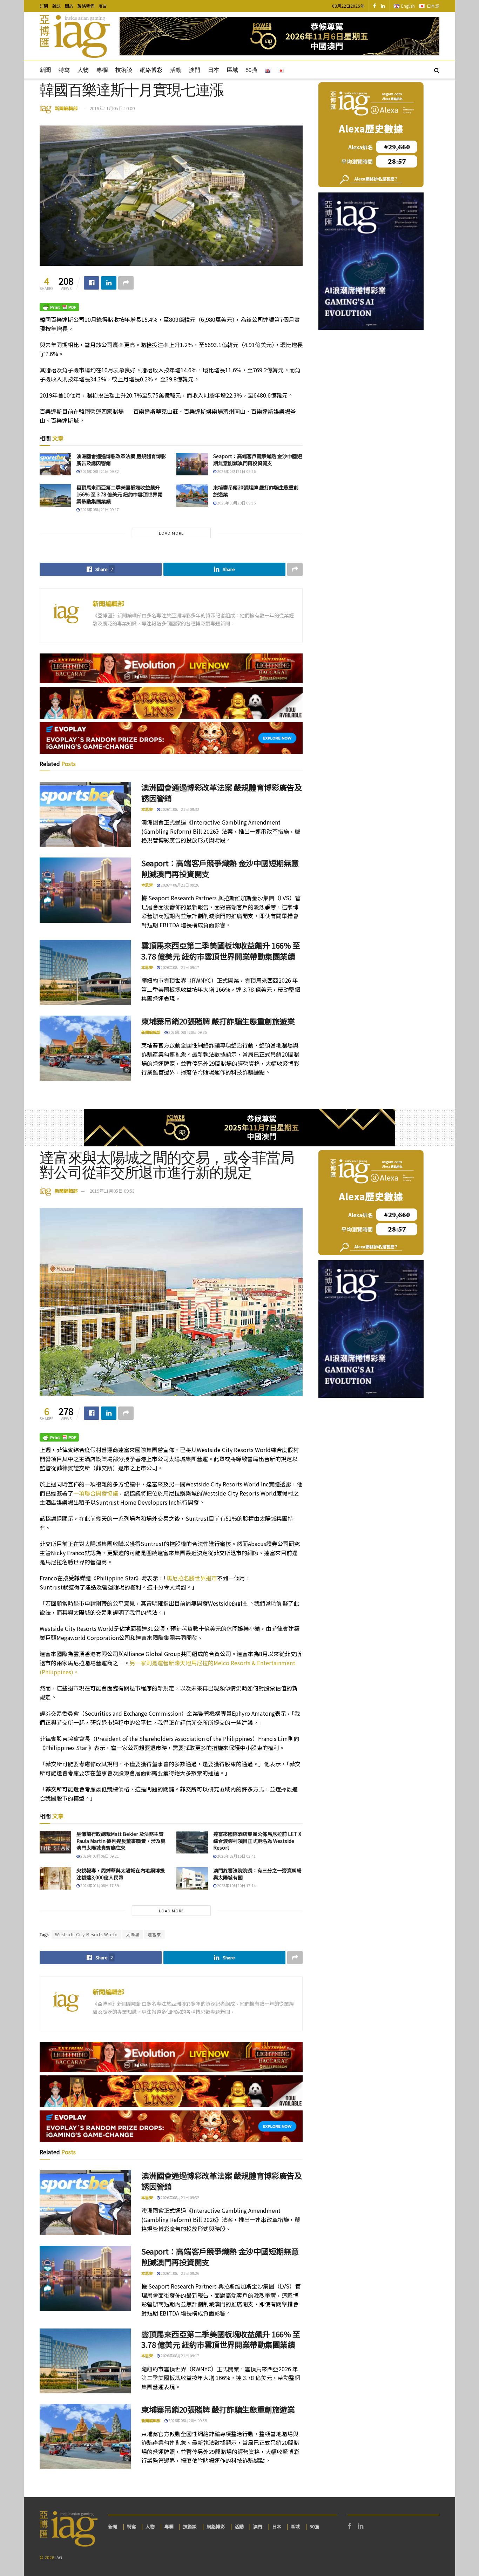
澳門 (195, 70)
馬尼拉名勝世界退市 (192, 1578)
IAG (59, 2557)
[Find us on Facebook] (375, 6)
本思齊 (147, 809)
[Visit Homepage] (75, 36)
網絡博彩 (151, 70)
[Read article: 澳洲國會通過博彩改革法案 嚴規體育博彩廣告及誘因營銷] (55, 464)
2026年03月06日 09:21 (99, 1856)
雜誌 (56, 6)
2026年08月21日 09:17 (99, 509)
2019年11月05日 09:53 (112, 1191)
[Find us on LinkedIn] (383, 6)
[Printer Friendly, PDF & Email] (59, 307)
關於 (69, 6)
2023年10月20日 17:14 (236, 1885)
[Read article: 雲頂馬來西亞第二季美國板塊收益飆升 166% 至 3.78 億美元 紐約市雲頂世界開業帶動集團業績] (55, 495)
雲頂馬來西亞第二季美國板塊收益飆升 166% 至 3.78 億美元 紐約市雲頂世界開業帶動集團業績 (119, 494)
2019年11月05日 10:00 (112, 108)
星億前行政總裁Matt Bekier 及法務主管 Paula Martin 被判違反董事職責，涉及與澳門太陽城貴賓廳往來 (121, 1841)
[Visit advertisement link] (279, 36)
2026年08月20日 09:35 (236, 503)
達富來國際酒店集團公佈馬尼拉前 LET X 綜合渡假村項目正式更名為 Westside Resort (257, 1841)
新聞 (45, 70)
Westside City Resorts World (86, 1934)
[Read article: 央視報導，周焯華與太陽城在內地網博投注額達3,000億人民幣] (55, 1878)
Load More (171, 533)
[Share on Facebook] (92, 283)
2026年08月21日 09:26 (236, 471)
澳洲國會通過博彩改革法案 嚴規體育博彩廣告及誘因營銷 (121, 460)
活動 (176, 70)
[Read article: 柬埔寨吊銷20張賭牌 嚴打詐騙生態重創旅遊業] (192, 495)
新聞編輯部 (66, 108)
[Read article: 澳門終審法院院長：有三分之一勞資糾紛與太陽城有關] (192, 1878)
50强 (251, 70)
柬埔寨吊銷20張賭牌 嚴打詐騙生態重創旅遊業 (256, 491)
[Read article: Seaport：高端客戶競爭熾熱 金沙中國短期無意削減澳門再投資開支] (192, 464)
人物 (83, 70)
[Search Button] (437, 70)
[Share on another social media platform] (126, 283)
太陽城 (133, 1934)
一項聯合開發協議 (96, 1493)
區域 (232, 70)
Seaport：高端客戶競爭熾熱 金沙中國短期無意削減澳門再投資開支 (258, 460)
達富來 (154, 1934)
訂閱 (44, 6)
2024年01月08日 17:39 (99, 1885)
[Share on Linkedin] (109, 283)
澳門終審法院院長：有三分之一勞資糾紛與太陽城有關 (257, 1874)
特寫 (64, 70)
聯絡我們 (86, 6)
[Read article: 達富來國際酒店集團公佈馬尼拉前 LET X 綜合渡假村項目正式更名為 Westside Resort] (192, 1842)
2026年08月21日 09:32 (99, 471)
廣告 (103, 6)
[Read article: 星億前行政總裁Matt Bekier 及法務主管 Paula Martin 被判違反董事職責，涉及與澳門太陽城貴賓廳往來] (55, 1842)
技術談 (124, 70)
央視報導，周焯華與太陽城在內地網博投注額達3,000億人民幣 (121, 1874)
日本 (214, 70)
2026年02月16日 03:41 (236, 1856)
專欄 (102, 70)
